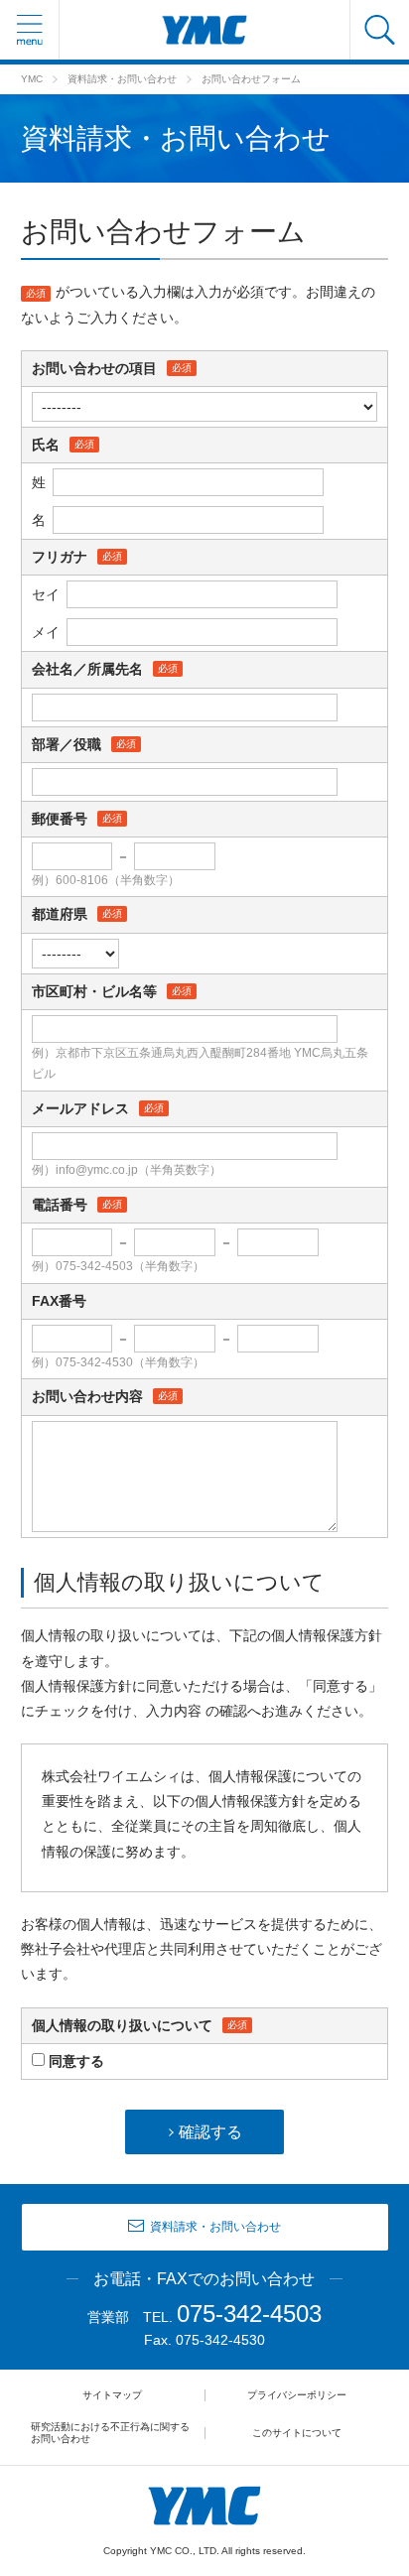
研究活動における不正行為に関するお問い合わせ (110, 2433)
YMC (32, 79)
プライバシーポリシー (297, 2395)
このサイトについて (297, 2433)
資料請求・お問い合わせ (122, 79)
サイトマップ (112, 2395)
